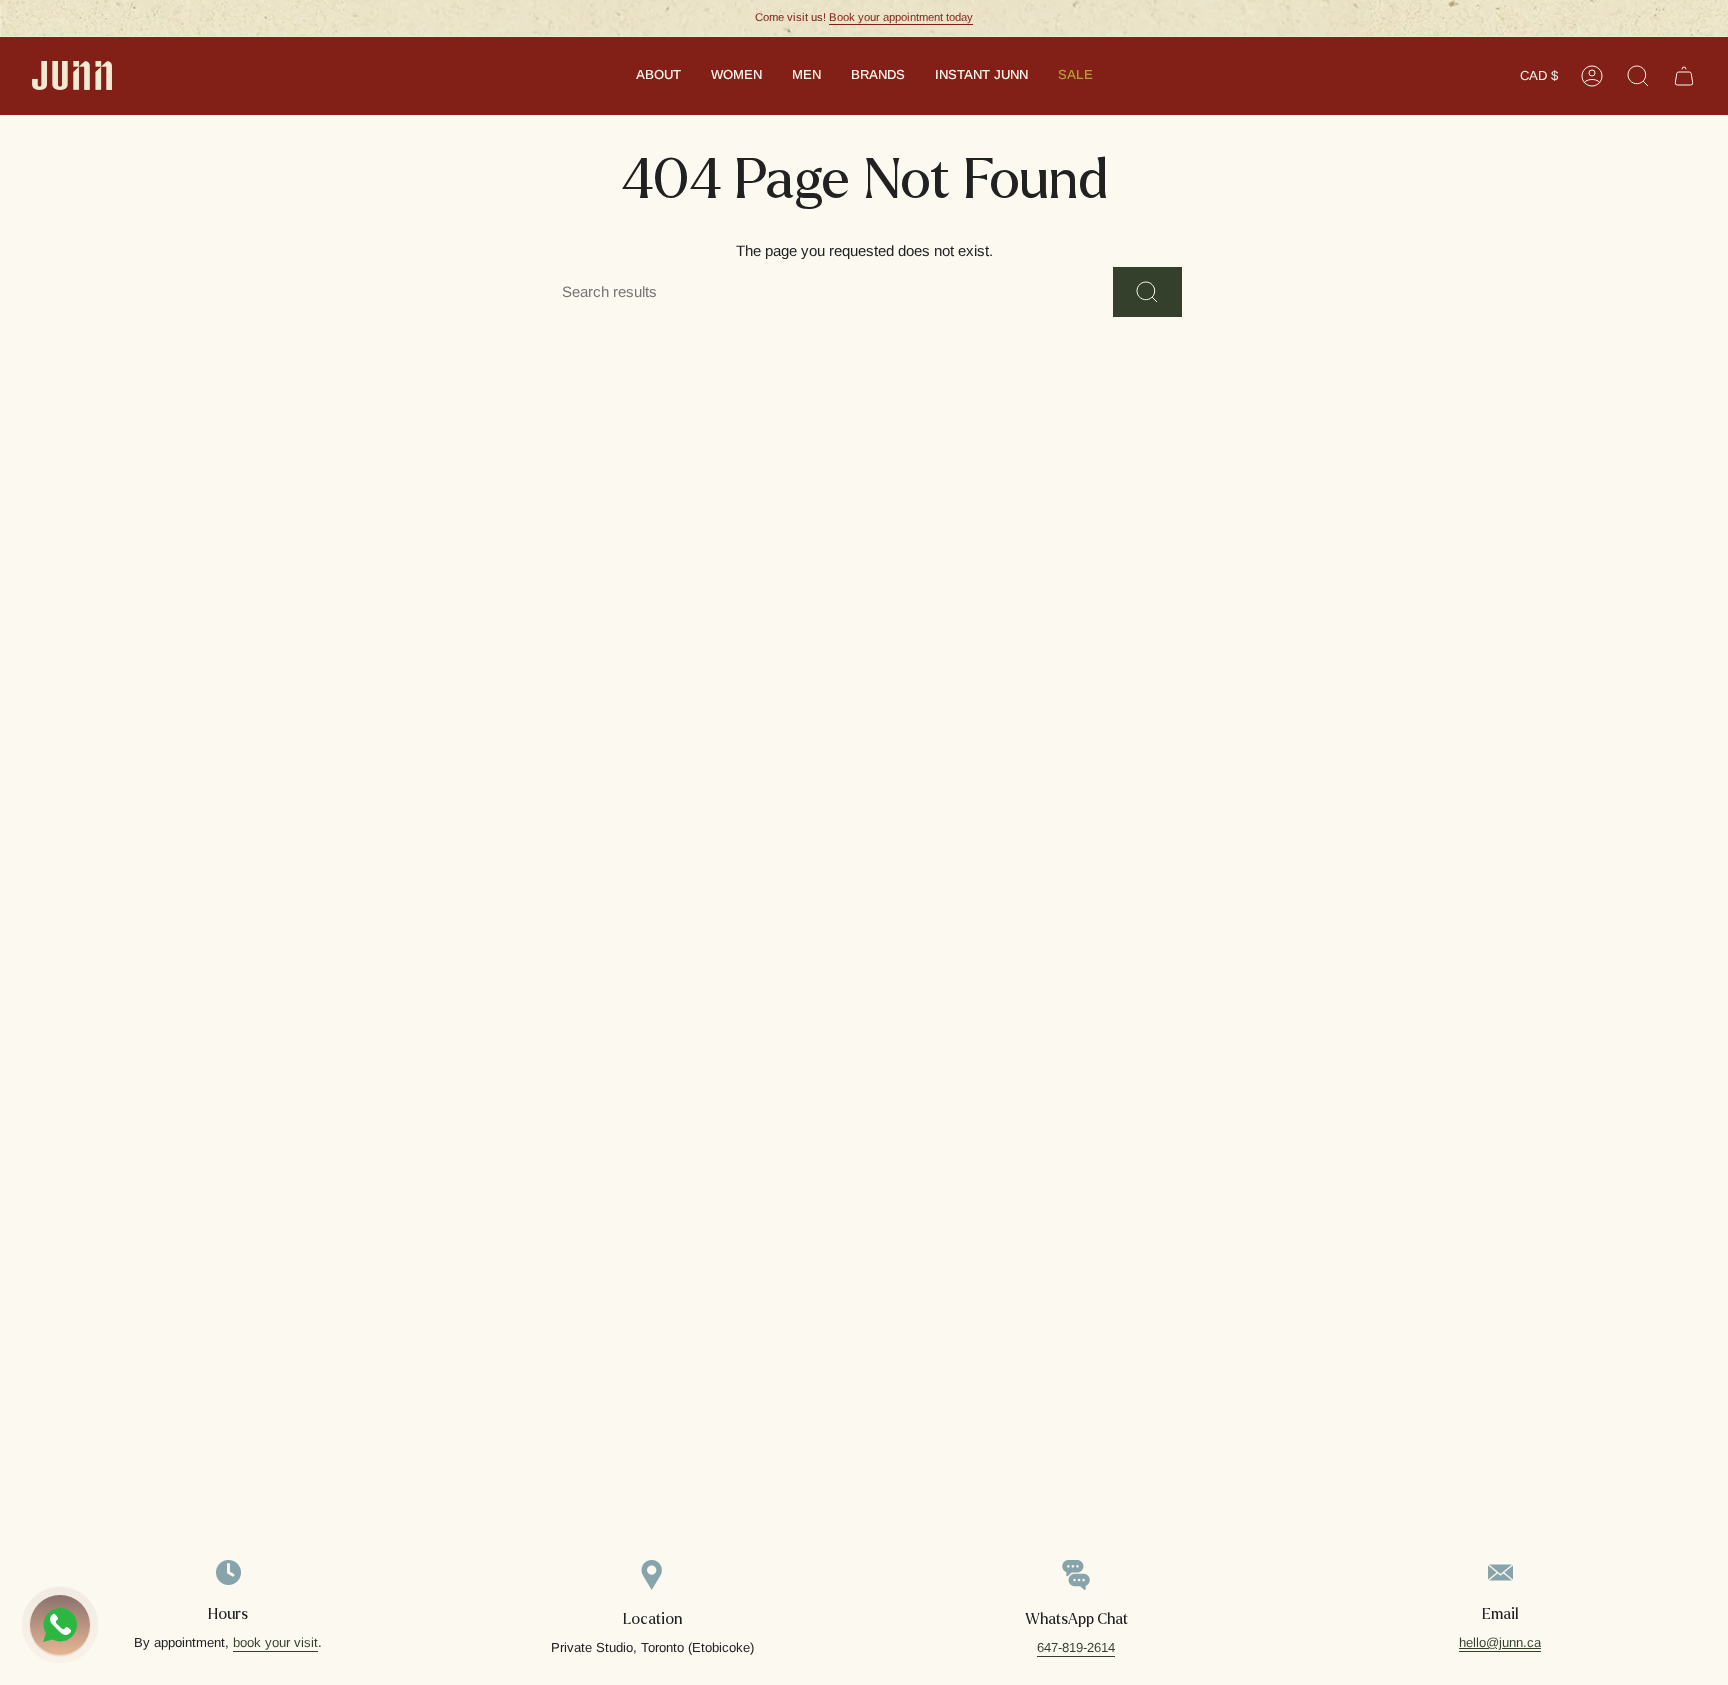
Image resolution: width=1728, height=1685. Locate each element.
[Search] (1147, 292)
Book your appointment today (901, 17)
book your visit (275, 1642)
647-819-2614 (1076, 1647)
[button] (658, 76)
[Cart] (1684, 76)
